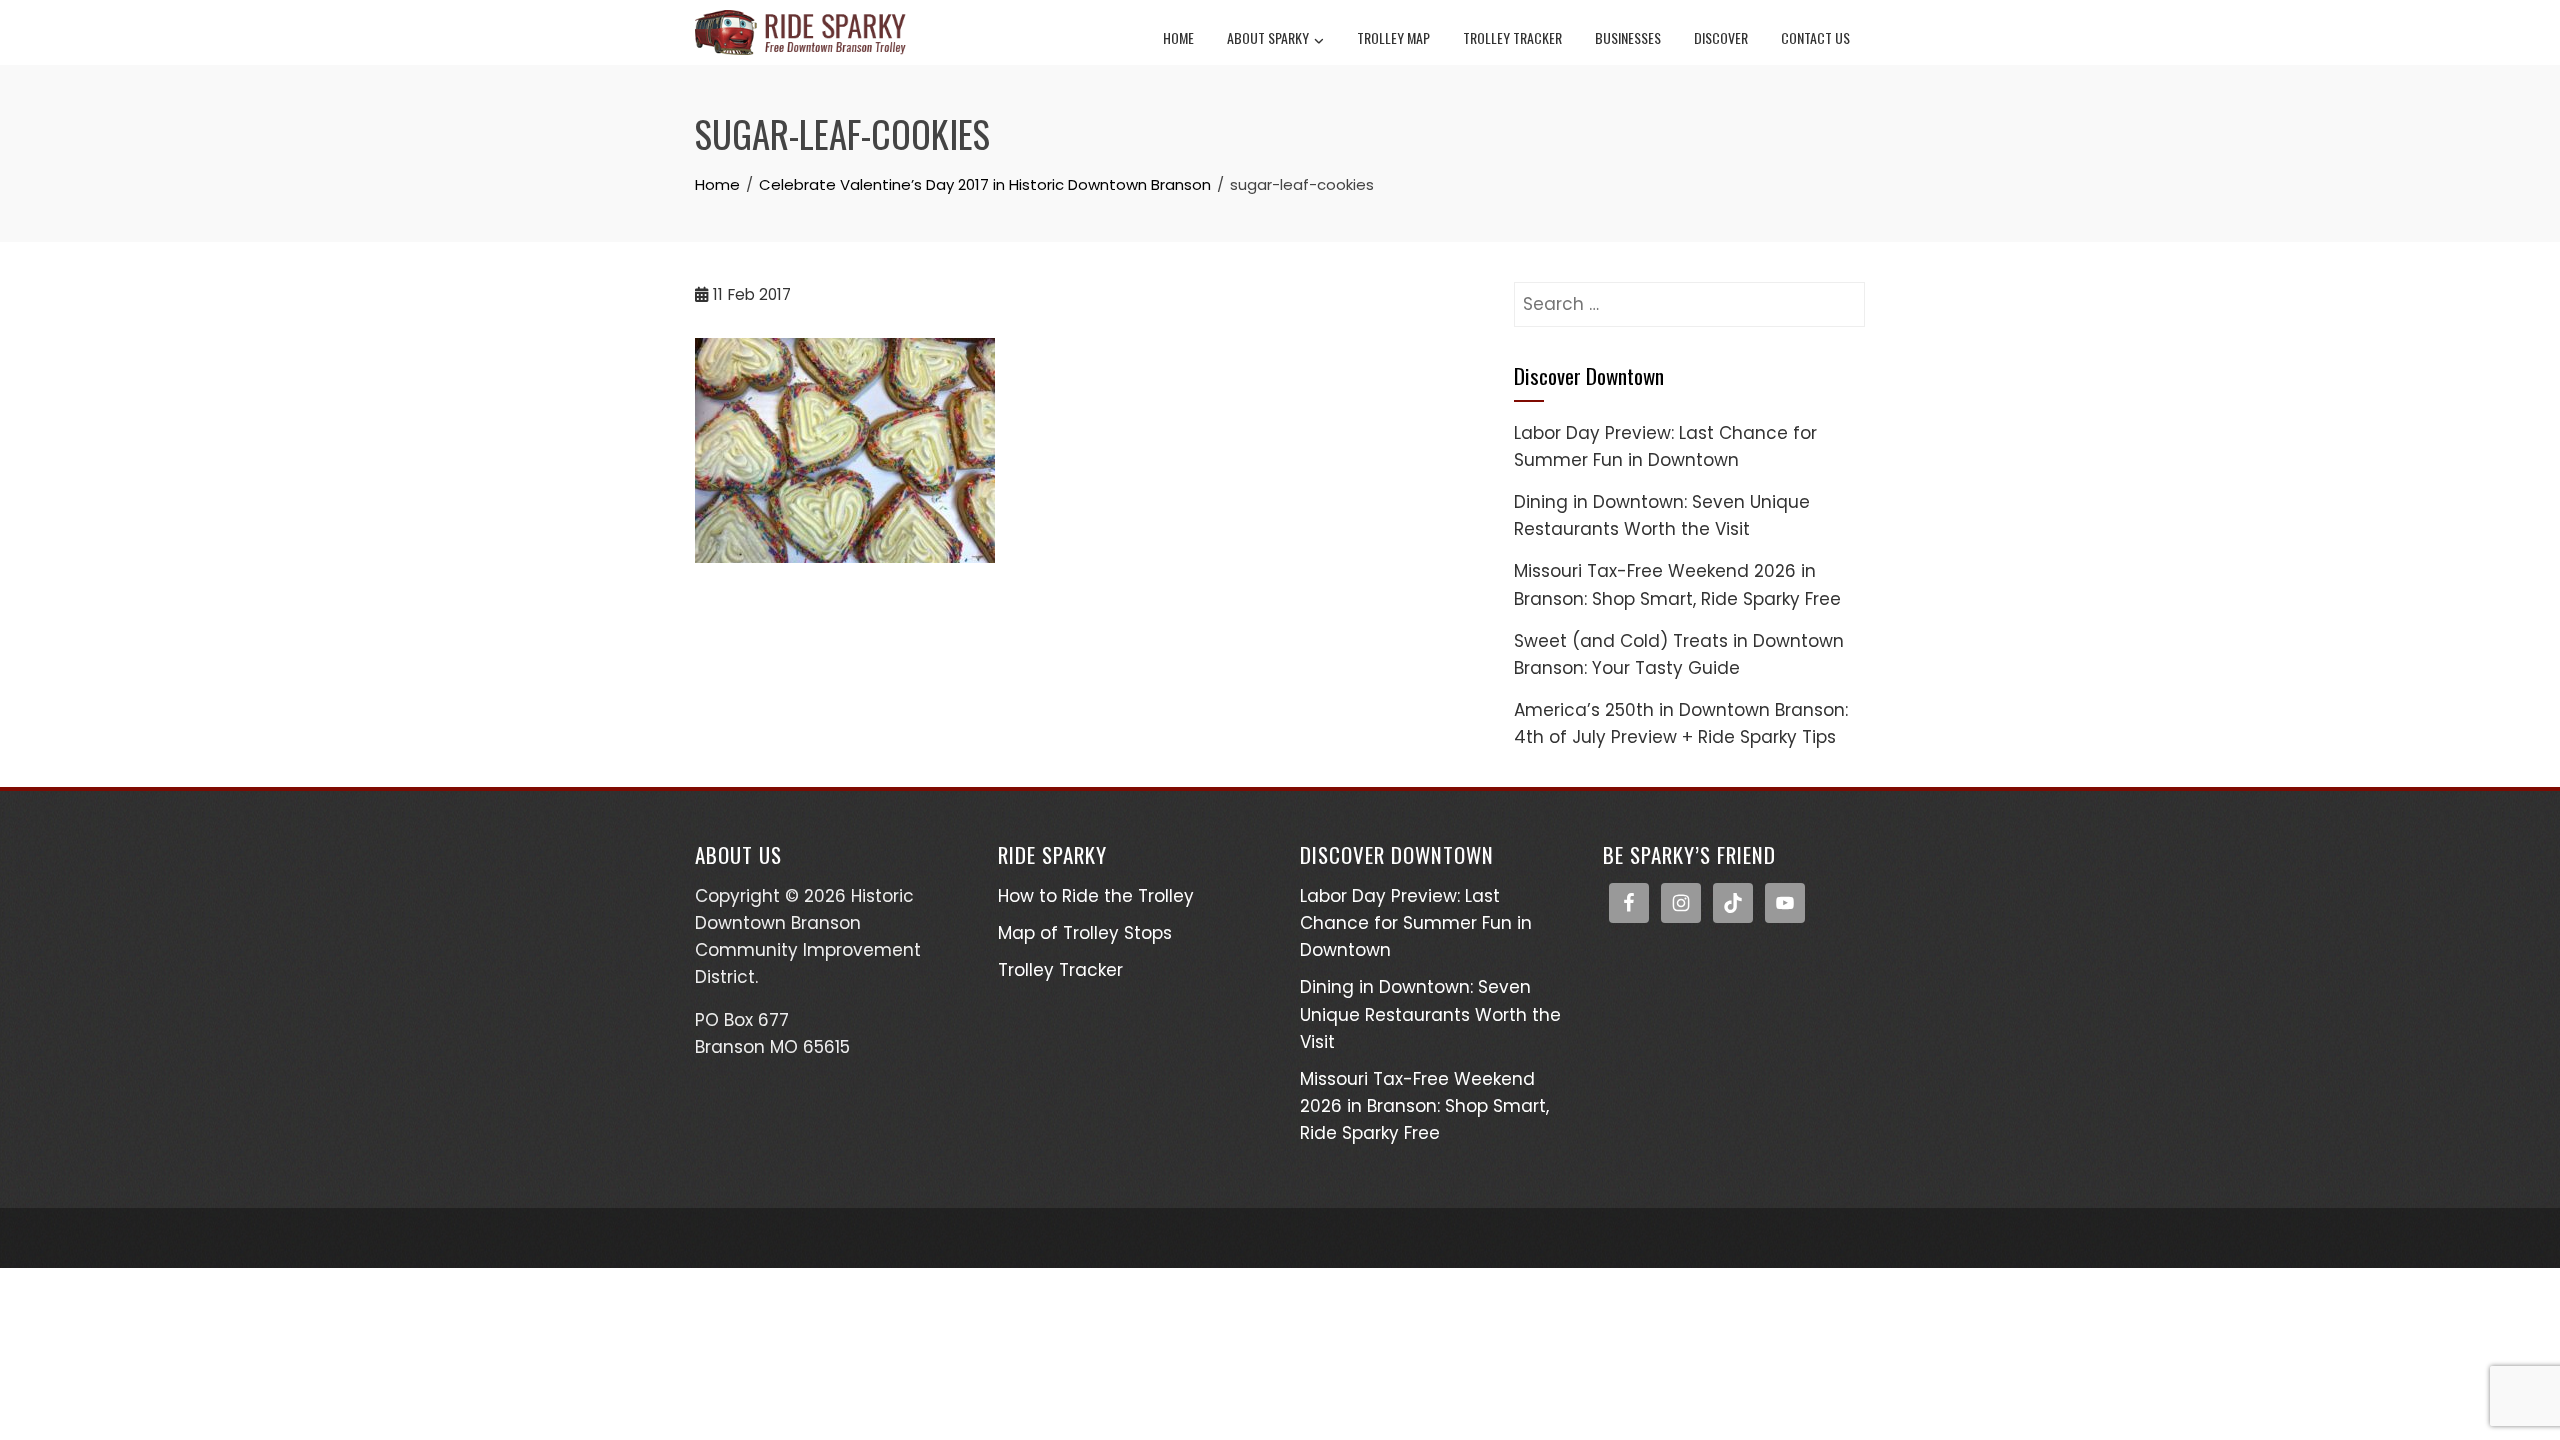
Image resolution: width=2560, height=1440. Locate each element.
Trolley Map (1393, 37)
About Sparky (1268, 37)
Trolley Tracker (1512, 37)
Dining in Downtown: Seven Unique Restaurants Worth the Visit (1430, 1014)
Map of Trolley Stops (1085, 933)
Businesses (1628, 37)
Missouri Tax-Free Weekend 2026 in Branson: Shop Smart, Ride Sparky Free (1424, 1106)
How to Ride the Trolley (1096, 896)
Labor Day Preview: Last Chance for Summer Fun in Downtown (1416, 923)
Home (1178, 37)
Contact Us (1815, 37)
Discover (1721, 37)
